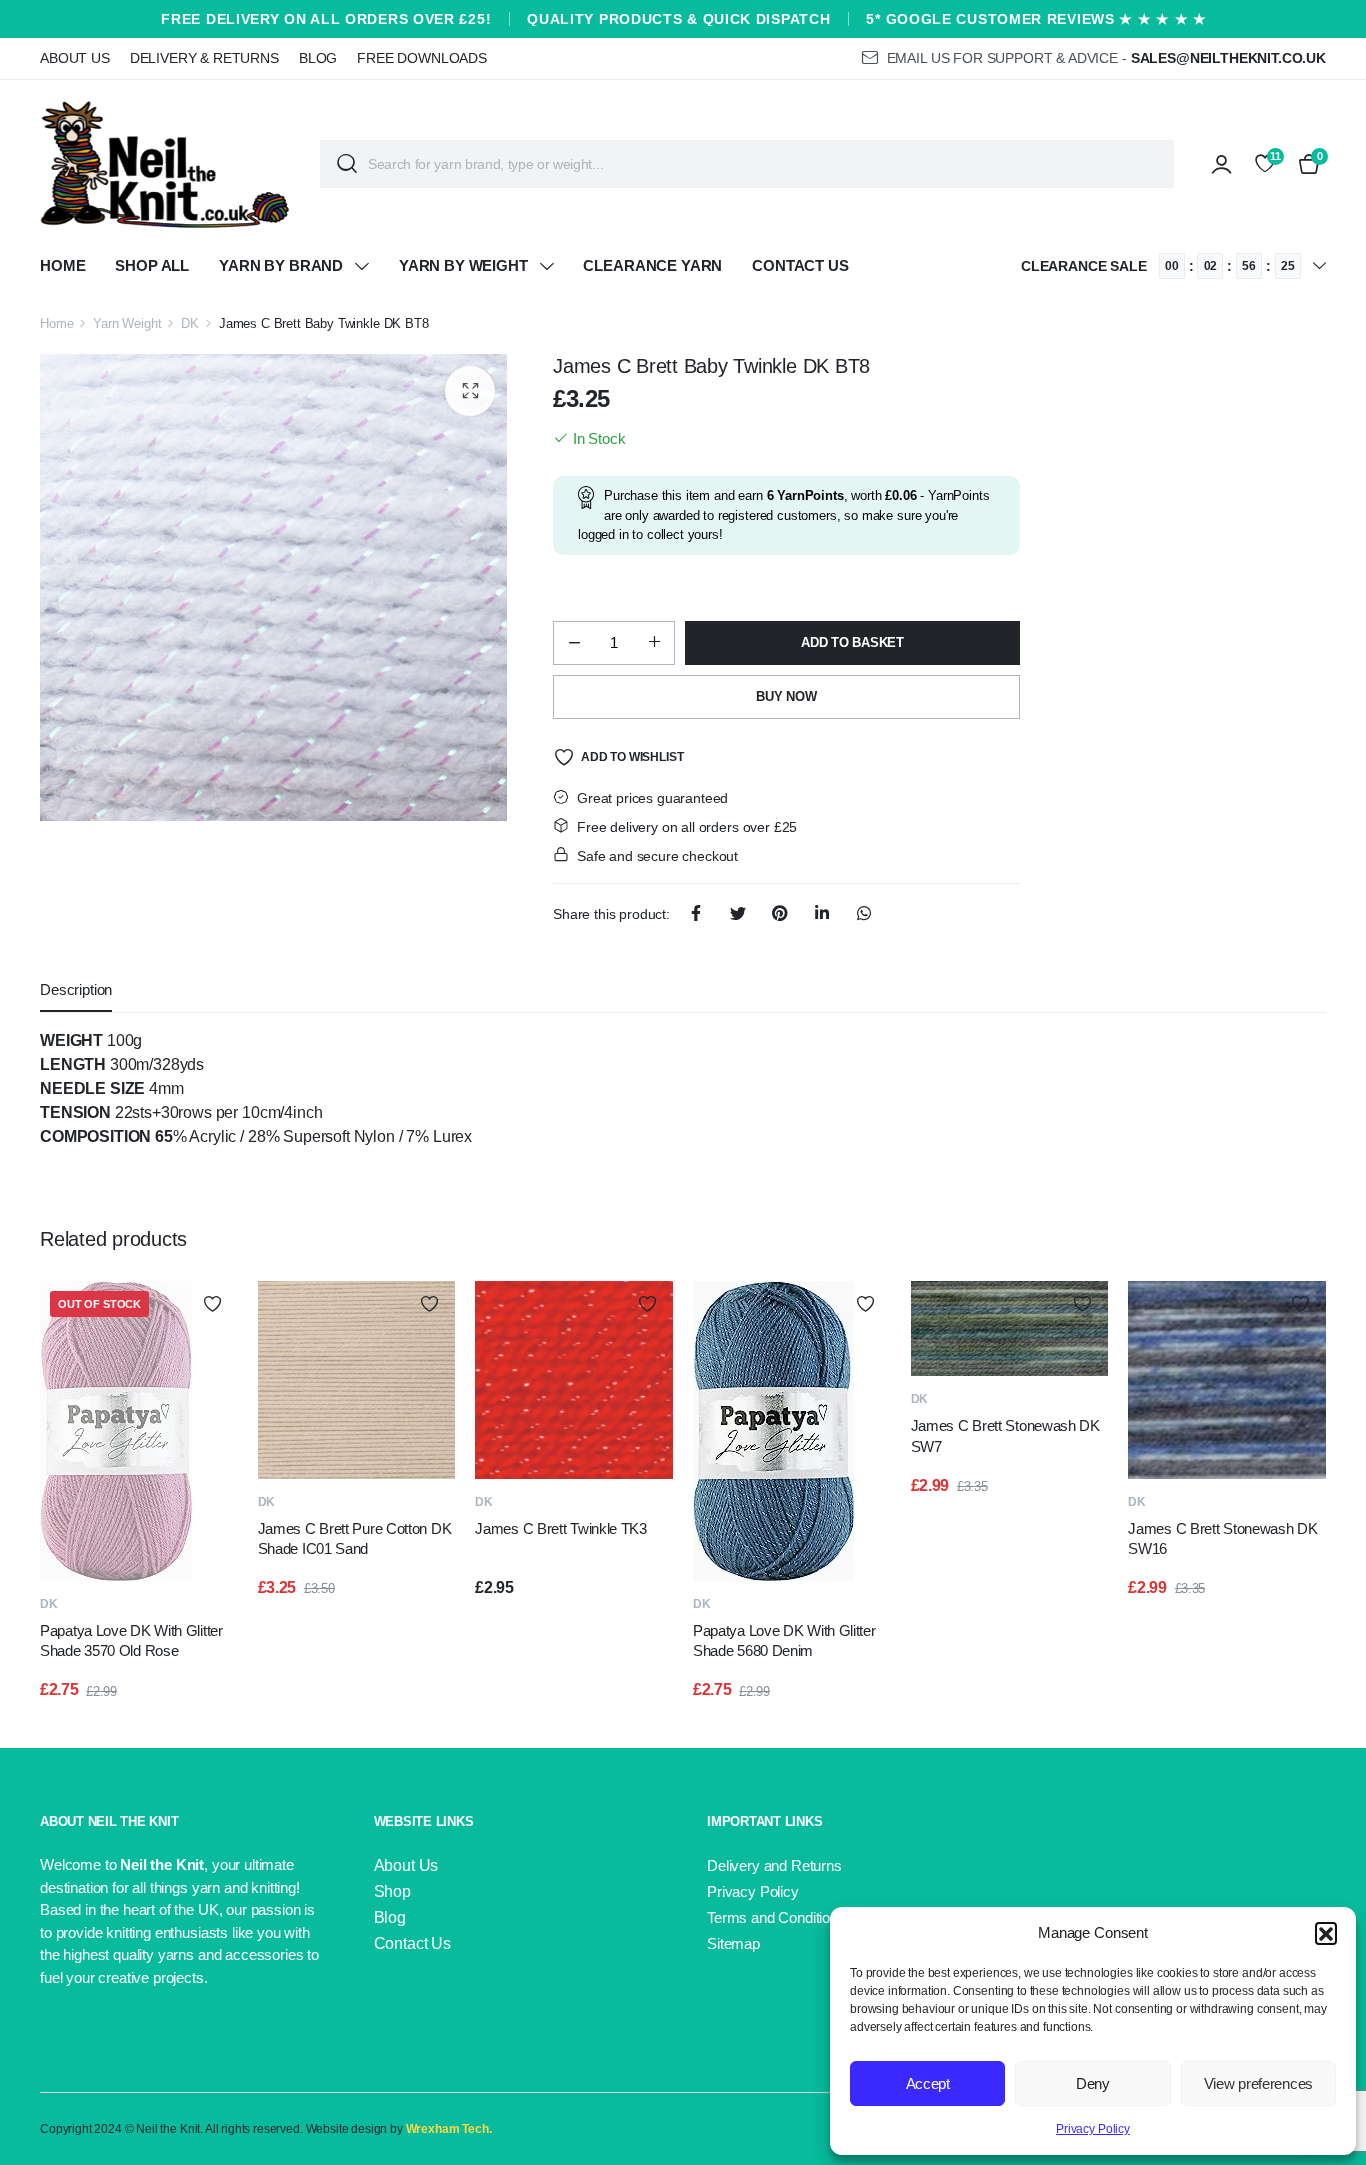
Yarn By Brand (281, 265)
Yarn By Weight (463, 265)
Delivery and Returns (774, 1865)
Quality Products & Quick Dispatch (678, 19)
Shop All (152, 265)
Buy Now (786, 696)
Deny (1093, 2083)
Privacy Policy (1093, 2129)
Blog (318, 58)
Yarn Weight (127, 323)
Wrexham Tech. (449, 2129)
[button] (1326, 1933)
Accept (928, 2083)
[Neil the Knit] (165, 164)
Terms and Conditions (776, 1917)
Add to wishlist (632, 757)
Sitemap (733, 1943)
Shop (392, 1891)
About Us (75, 58)
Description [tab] (76, 989)
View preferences (1258, 2083)
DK (190, 323)
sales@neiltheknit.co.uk (1228, 58)
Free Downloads (422, 58)
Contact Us (800, 265)
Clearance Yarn (652, 265)
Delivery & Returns (204, 58)
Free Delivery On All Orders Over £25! (326, 19)
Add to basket (852, 642)
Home (62, 265)
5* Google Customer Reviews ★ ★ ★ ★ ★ (1036, 19)
